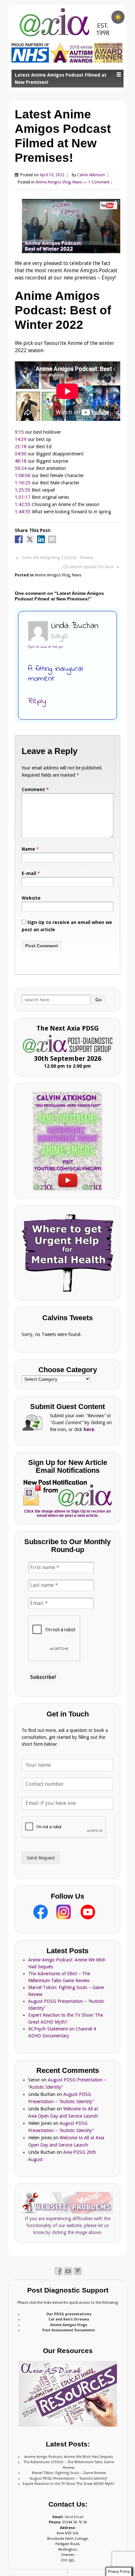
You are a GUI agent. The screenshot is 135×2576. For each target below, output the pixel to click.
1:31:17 (23, 497)
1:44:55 (23, 512)
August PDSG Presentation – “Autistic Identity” (69, 2479)
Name (28, 849)
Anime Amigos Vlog (53, 182)
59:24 (21, 468)
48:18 (21, 461)
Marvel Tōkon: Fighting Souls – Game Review (69, 2473)
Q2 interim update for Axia (88, 567)
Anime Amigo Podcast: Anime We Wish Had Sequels (69, 2457)
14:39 (21, 439)
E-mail (29, 873)
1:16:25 (23, 483)
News (77, 182)
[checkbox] (118, 17)
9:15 (19, 432)
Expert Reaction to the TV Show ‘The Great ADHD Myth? (69, 2484)
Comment (35, 790)
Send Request (41, 1858)
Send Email (74, 2517)
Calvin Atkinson (91, 175)
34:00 (21, 454)
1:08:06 (23, 475)
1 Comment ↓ (100, 182)
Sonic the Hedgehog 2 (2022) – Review (58, 558)
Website (31, 898)
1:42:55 (23, 504)
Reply (37, 701)
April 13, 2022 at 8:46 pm (46, 647)
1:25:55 (23, 490)
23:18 (21, 447)
